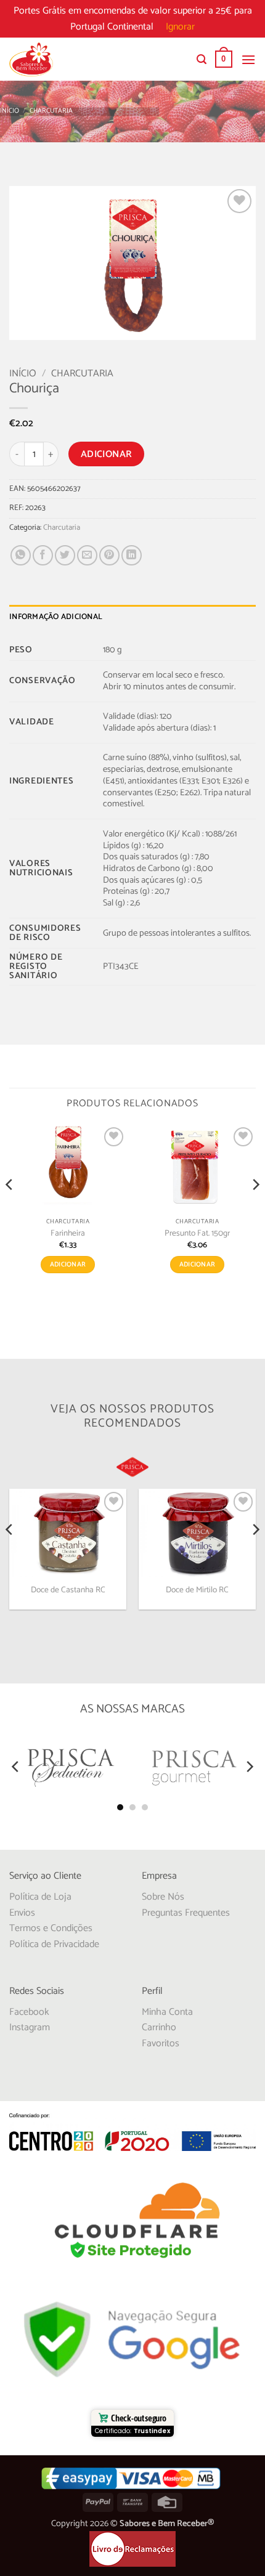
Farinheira (68, 1234)
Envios (22, 1913)
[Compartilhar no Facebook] (43, 555)
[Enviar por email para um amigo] (87, 555)
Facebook (29, 2012)
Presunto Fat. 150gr (197, 1234)
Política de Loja (40, 1897)
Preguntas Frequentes (186, 1913)
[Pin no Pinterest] (109, 555)
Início (10, 111)
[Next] (255, 1209)
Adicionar (107, 454)
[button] (202, 59)
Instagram (30, 2027)
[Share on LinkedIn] (132, 555)
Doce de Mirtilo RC (197, 1590)
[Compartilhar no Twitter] (65, 555)
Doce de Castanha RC (68, 1590)
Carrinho (159, 2027)
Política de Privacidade (54, 1944)
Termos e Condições (51, 1928)
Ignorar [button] (180, 27)
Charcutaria (51, 111)
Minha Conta (167, 2012)
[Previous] (10, 1209)
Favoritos (161, 2043)
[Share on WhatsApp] (21, 555)
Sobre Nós (163, 1897)
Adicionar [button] (68, 1265)
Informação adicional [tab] (56, 617)
